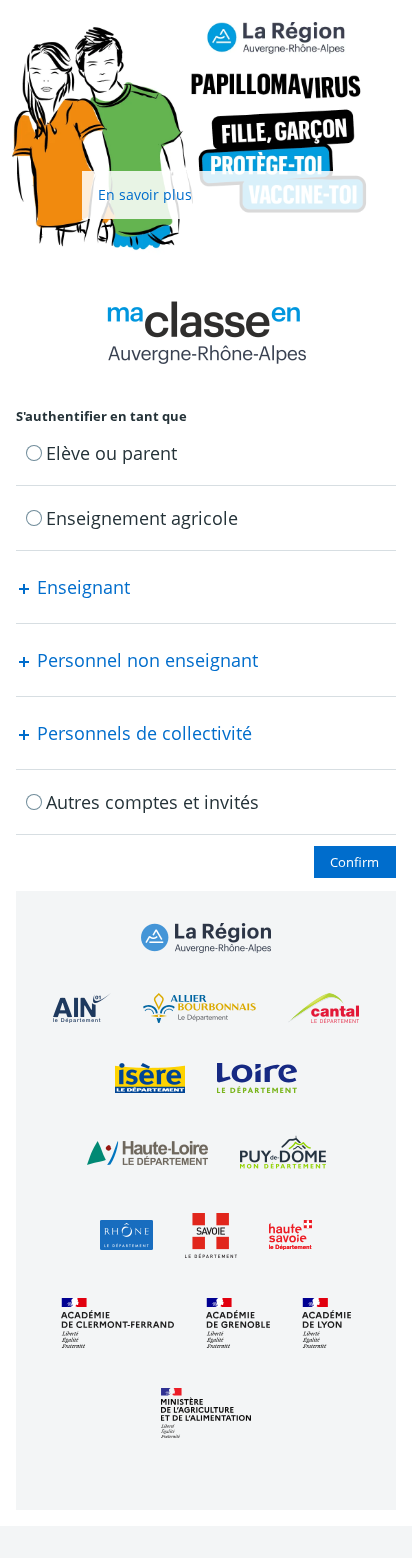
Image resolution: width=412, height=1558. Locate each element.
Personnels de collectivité (142, 733)
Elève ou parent (111, 453)
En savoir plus (145, 194)
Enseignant (81, 587)
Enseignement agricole (142, 518)
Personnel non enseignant (145, 660)
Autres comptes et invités (152, 802)
